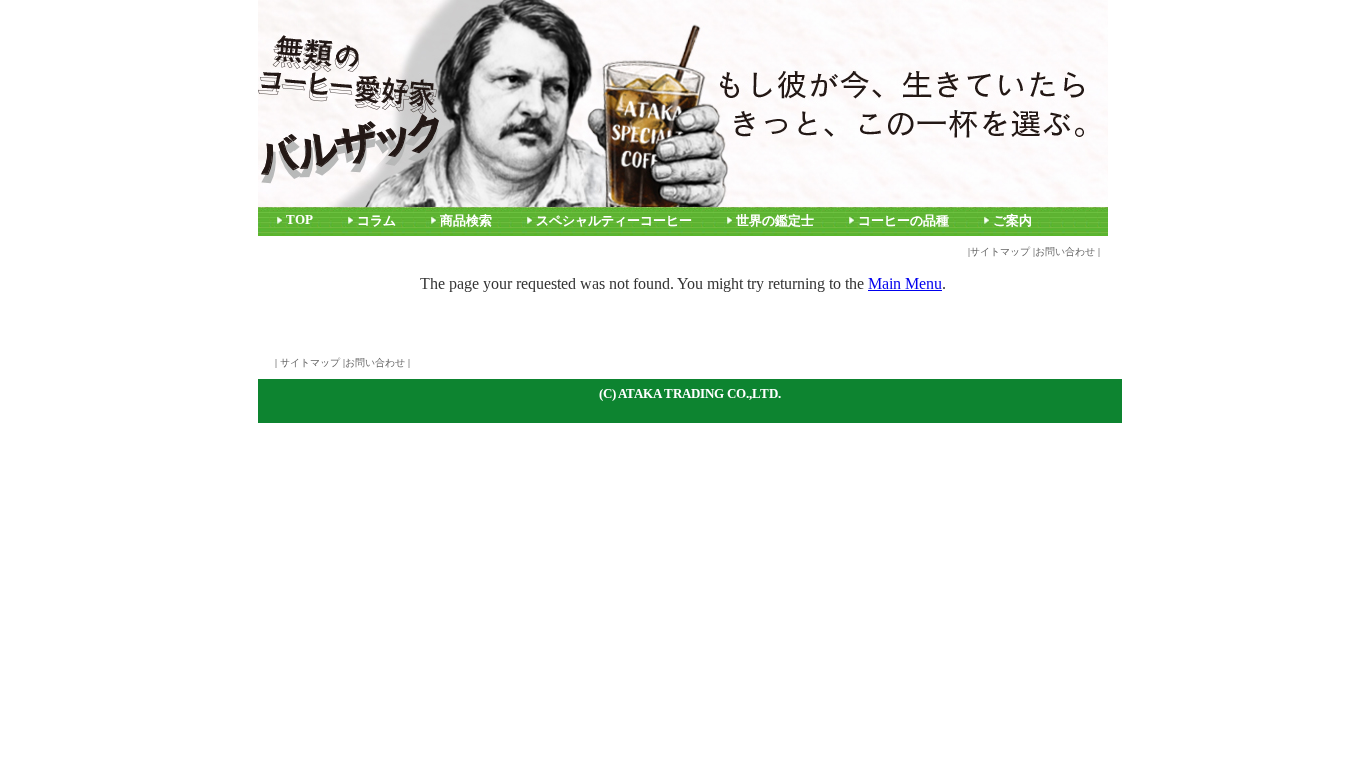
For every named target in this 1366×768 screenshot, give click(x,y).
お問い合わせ (1065, 251)
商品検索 (466, 221)
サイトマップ (1000, 251)
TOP (299, 220)
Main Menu (905, 283)
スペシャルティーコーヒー (614, 221)
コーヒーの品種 (903, 221)
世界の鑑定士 (775, 221)
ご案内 (1012, 221)
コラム (376, 221)
